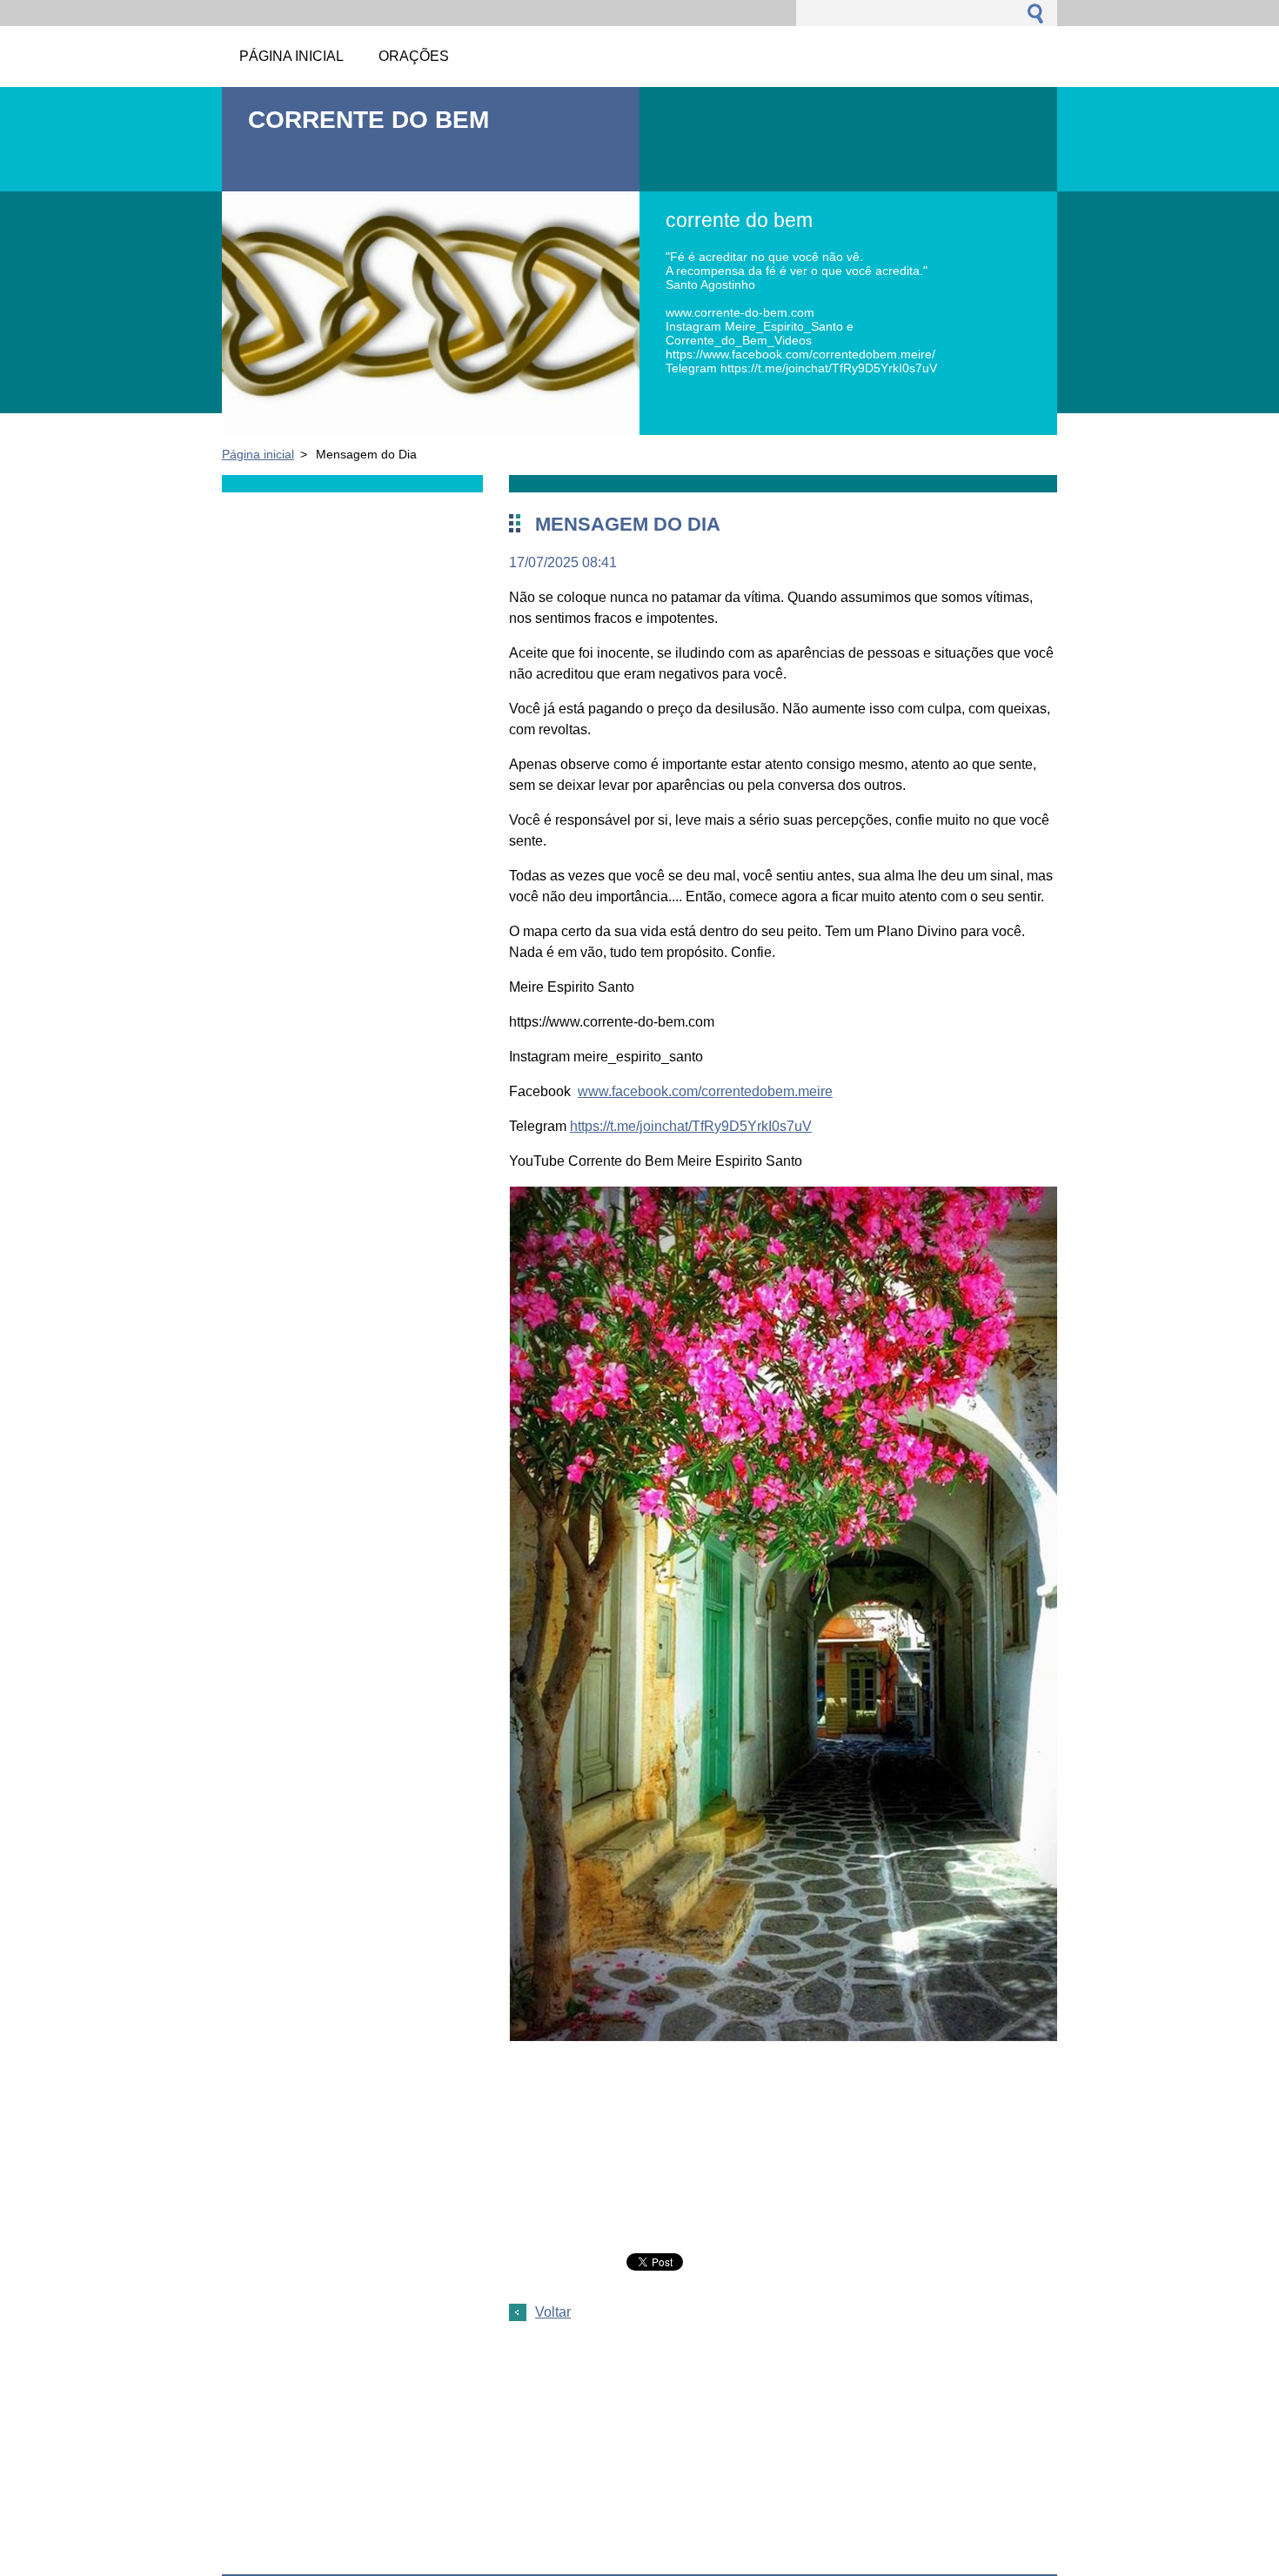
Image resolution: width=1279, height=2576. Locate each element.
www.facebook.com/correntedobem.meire (705, 1091)
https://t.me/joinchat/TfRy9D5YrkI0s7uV (691, 1126)
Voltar (553, 2312)
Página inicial (258, 454)
